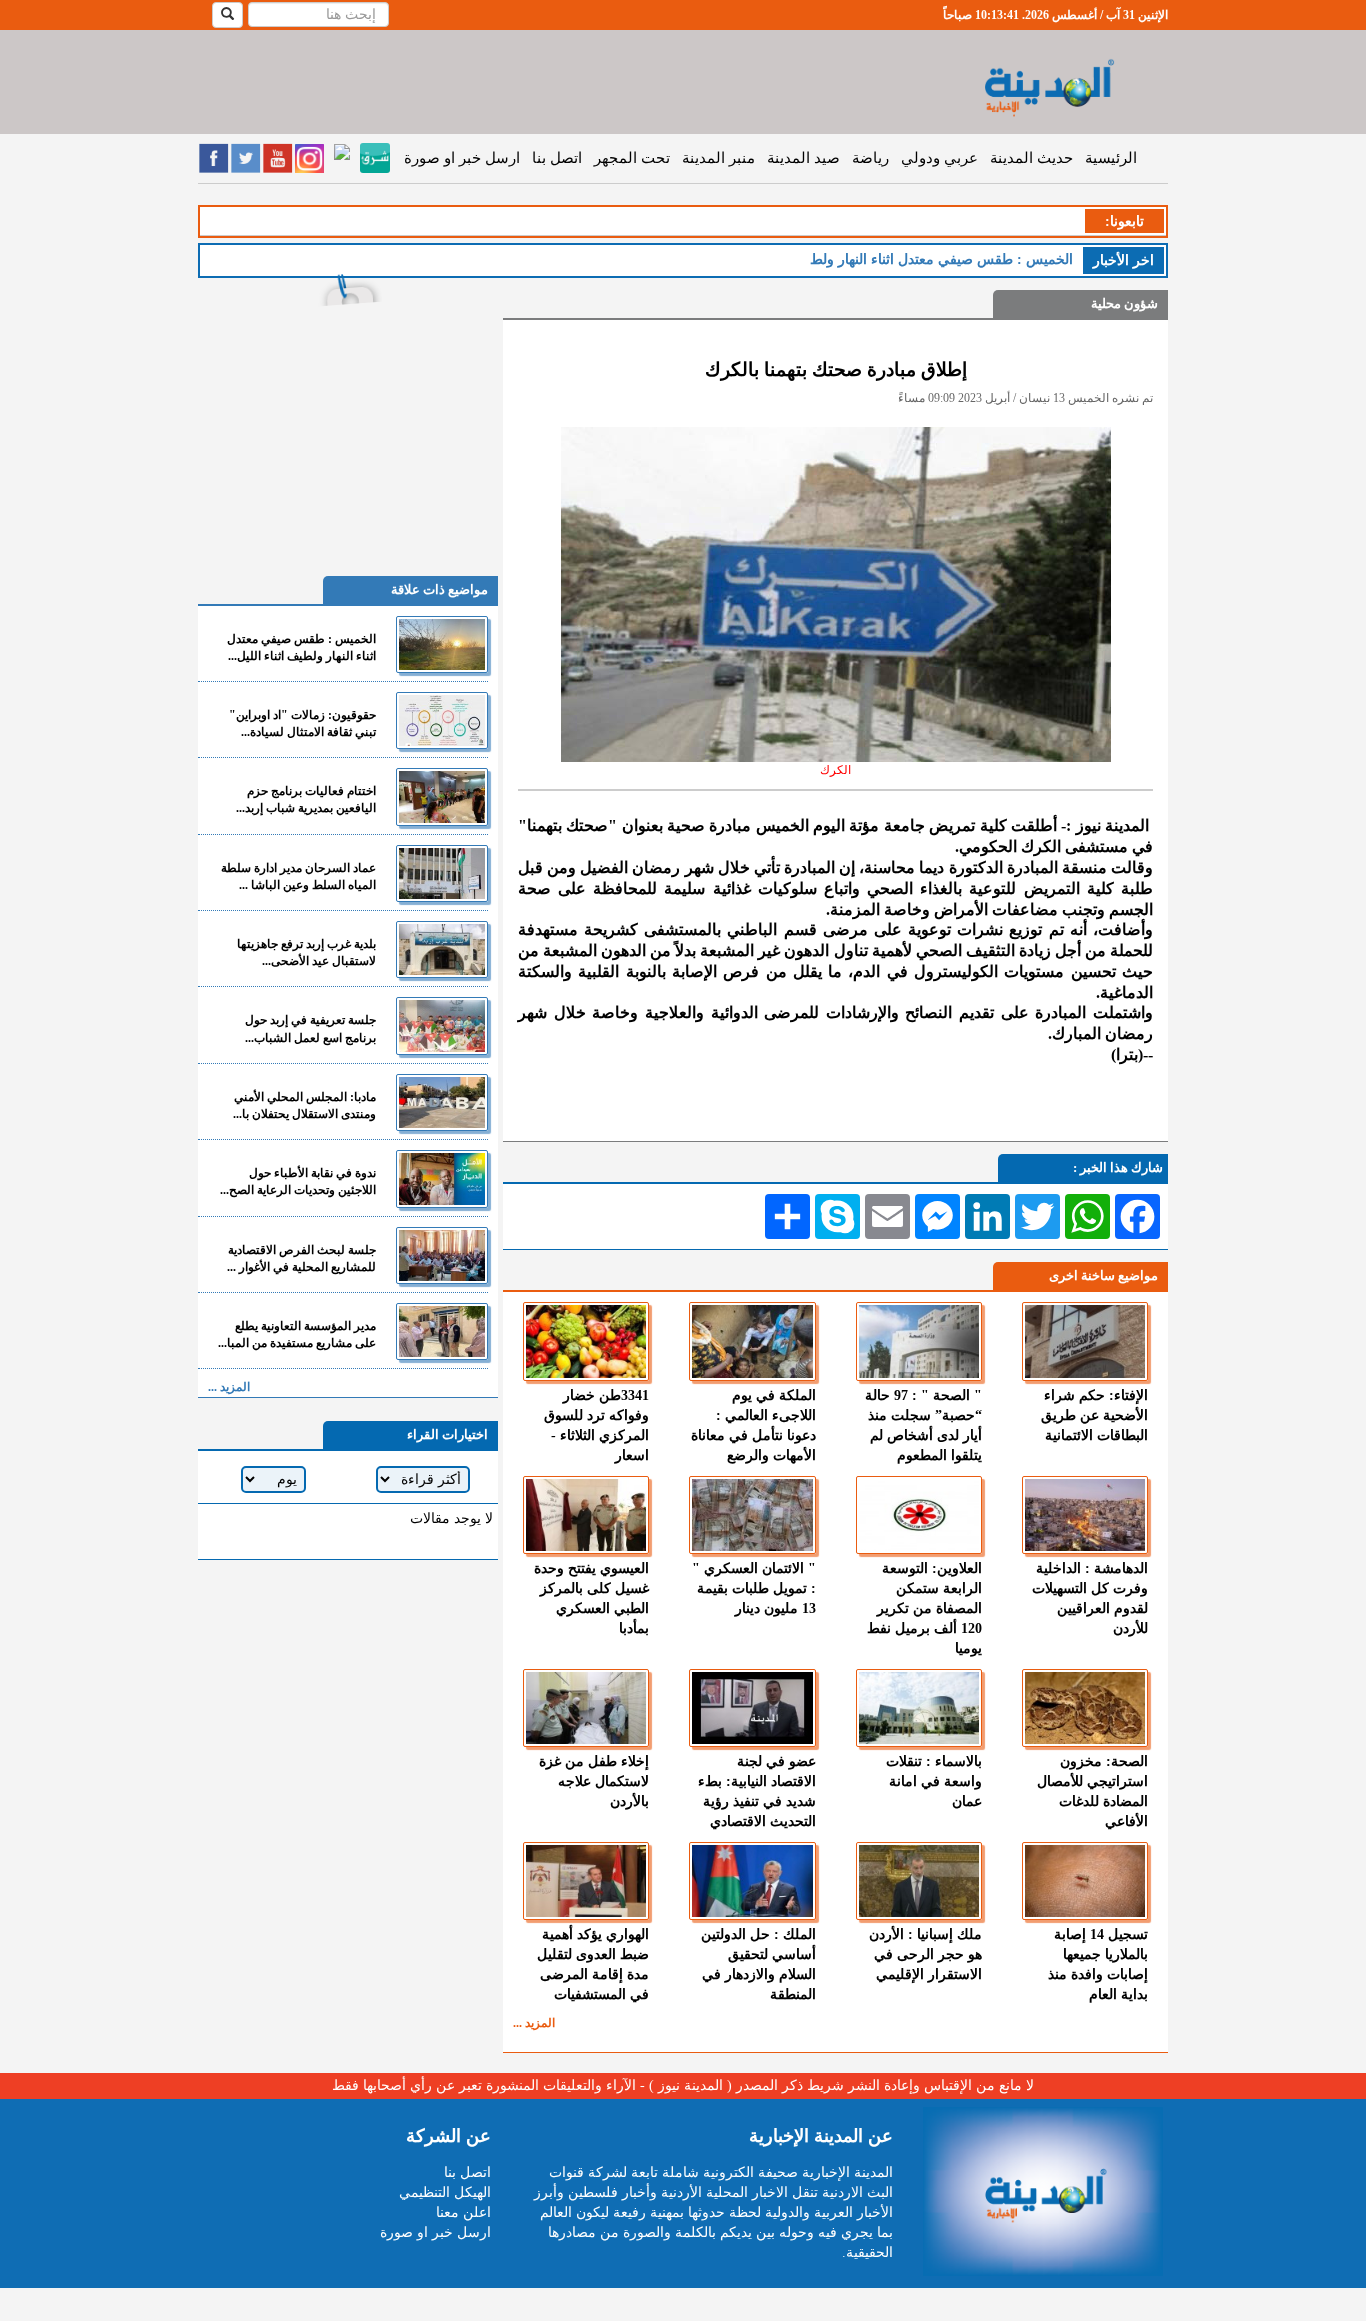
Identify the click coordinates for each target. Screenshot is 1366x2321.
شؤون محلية (1124, 303)
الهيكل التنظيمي (445, 2192)
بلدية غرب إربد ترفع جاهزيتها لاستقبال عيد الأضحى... (306, 952)
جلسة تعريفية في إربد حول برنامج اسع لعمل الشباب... (310, 1028)
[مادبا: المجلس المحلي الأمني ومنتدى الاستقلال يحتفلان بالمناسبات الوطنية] (442, 1102)
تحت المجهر (632, 158)
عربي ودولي (939, 158)
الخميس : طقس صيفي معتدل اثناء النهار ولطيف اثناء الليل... (301, 647)
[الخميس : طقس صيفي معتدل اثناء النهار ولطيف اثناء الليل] (442, 644)
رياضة (870, 158)
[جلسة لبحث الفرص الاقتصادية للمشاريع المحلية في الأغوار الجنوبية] (442, 1255)
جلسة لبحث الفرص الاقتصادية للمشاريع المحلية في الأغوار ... (301, 1258)
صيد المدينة (803, 158)
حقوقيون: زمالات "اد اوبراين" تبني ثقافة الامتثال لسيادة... (302, 723)
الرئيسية (1111, 158)
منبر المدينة (718, 158)
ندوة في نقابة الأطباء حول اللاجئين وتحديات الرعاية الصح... (298, 1181)
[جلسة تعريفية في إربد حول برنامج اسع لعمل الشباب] (442, 1025)
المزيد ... (534, 2023)
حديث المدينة (1031, 158)
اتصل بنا (557, 158)
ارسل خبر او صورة (462, 158)
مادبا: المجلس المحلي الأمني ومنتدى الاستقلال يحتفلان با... (304, 1105)
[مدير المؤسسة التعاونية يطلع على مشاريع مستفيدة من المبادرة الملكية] (442, 1331)
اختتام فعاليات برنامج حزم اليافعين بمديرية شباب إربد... (306, 799)
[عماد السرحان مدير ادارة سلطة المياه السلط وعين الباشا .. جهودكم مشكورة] (442, 873)
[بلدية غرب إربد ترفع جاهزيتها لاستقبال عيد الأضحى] (442, 949)
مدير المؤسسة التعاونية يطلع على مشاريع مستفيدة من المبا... (297, 1334)
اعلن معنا (463, 2212)
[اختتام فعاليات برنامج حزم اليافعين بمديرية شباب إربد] (442, 796)
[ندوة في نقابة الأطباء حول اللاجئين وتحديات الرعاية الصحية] (442, 1178)
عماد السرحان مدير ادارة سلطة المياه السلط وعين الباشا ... (298, 876)
